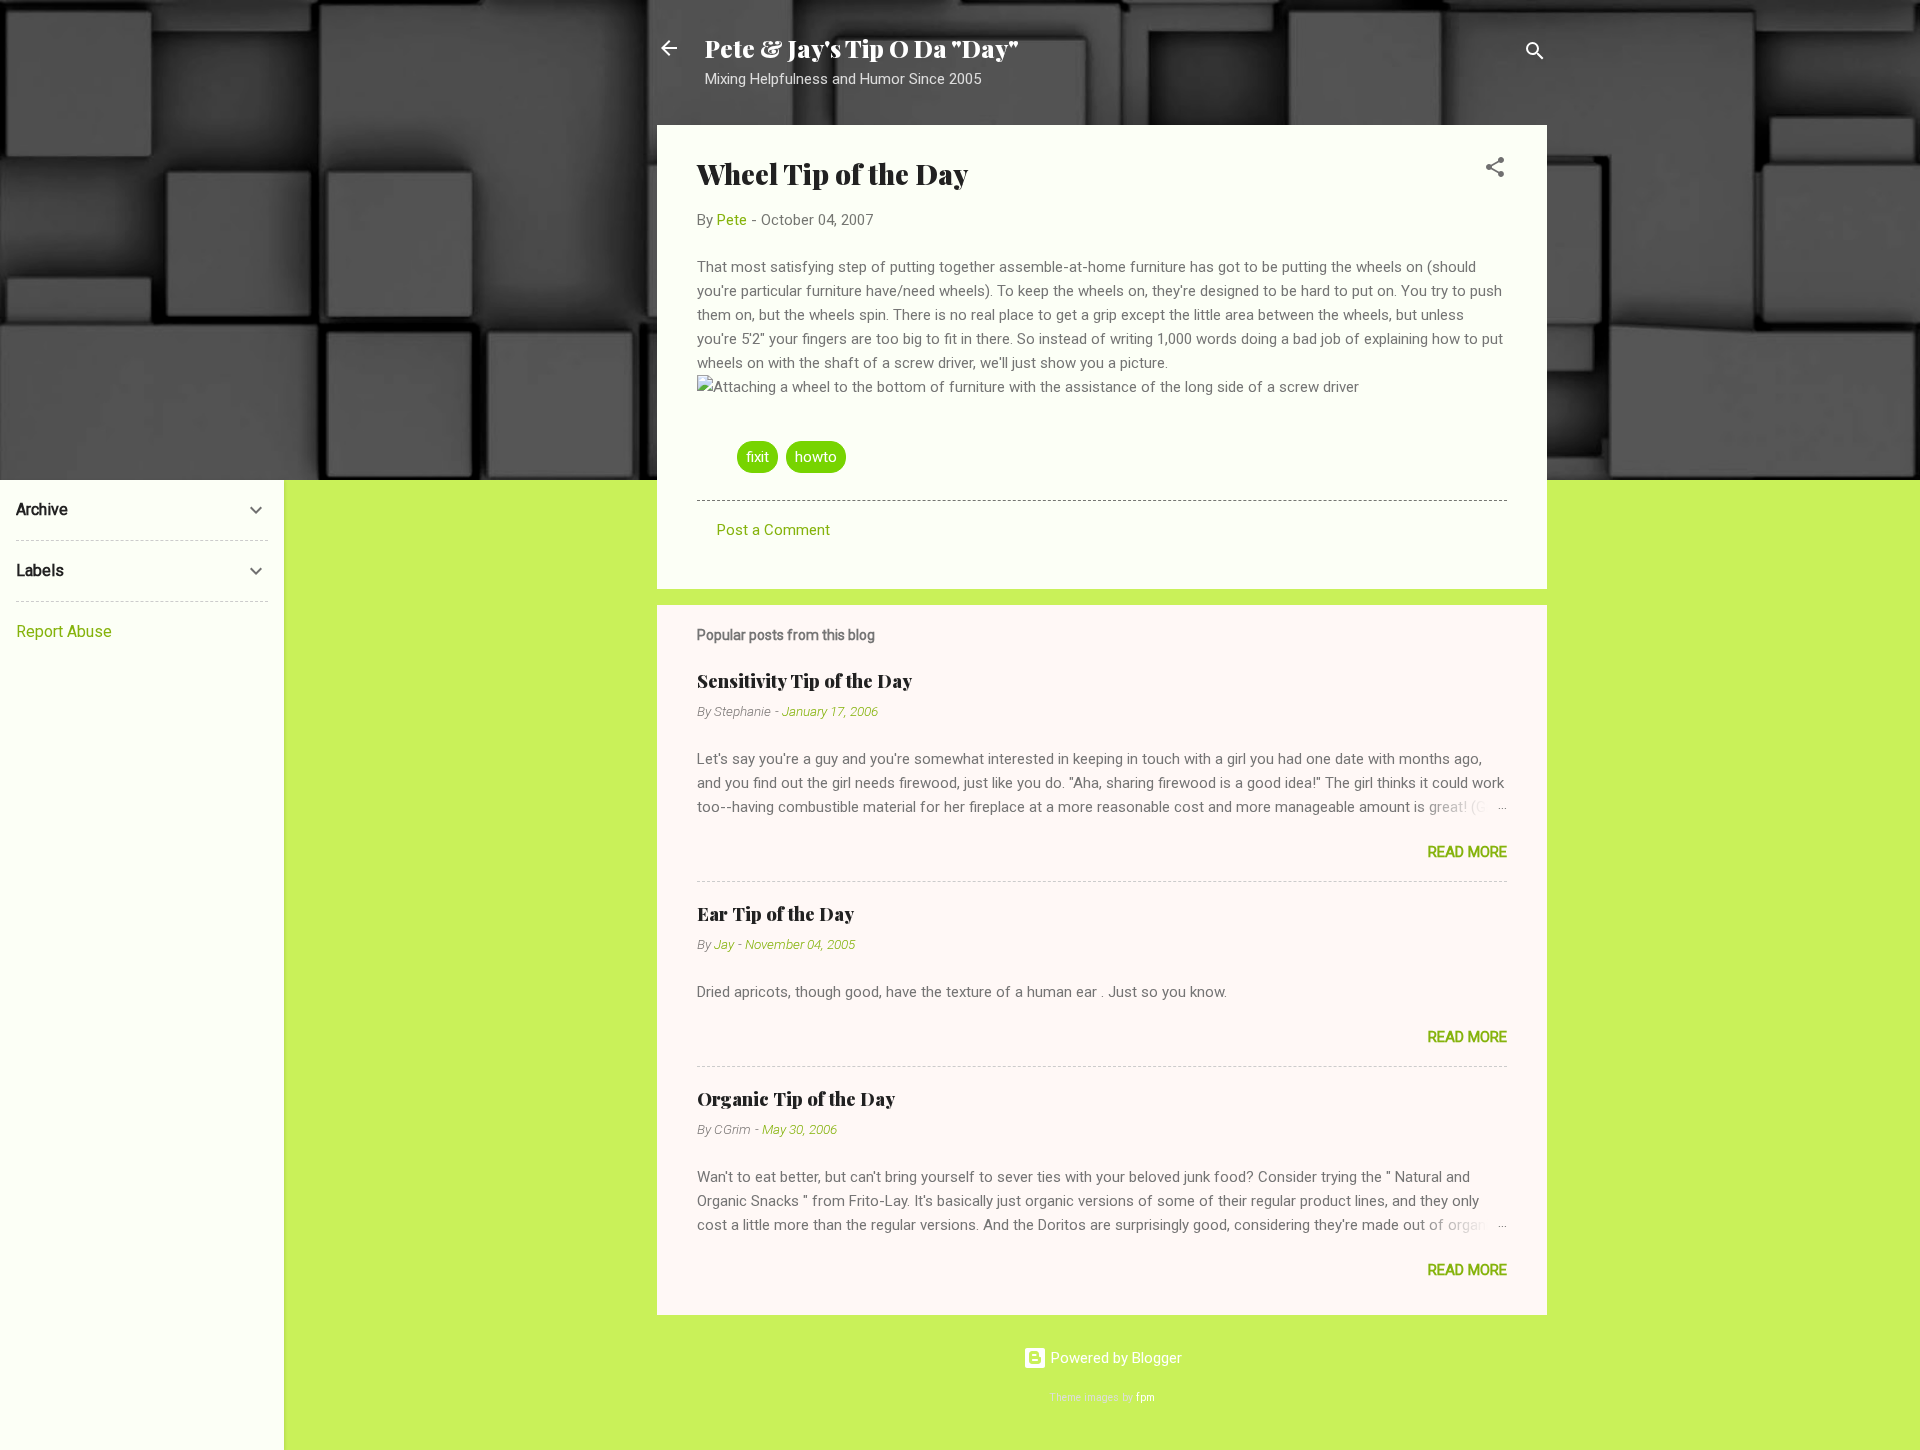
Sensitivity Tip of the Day (804, 681)
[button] (1495, 170)
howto (816, 457)
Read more (1467, 852)
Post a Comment (773, 530)
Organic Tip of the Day (796, 1099)
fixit (757, 457)
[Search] (1535, 54)
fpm (1145, 1397)
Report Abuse (64, 631)
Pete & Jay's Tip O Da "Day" (862, 48)
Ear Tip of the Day (775, 914)
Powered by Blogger (1114, 1358)
